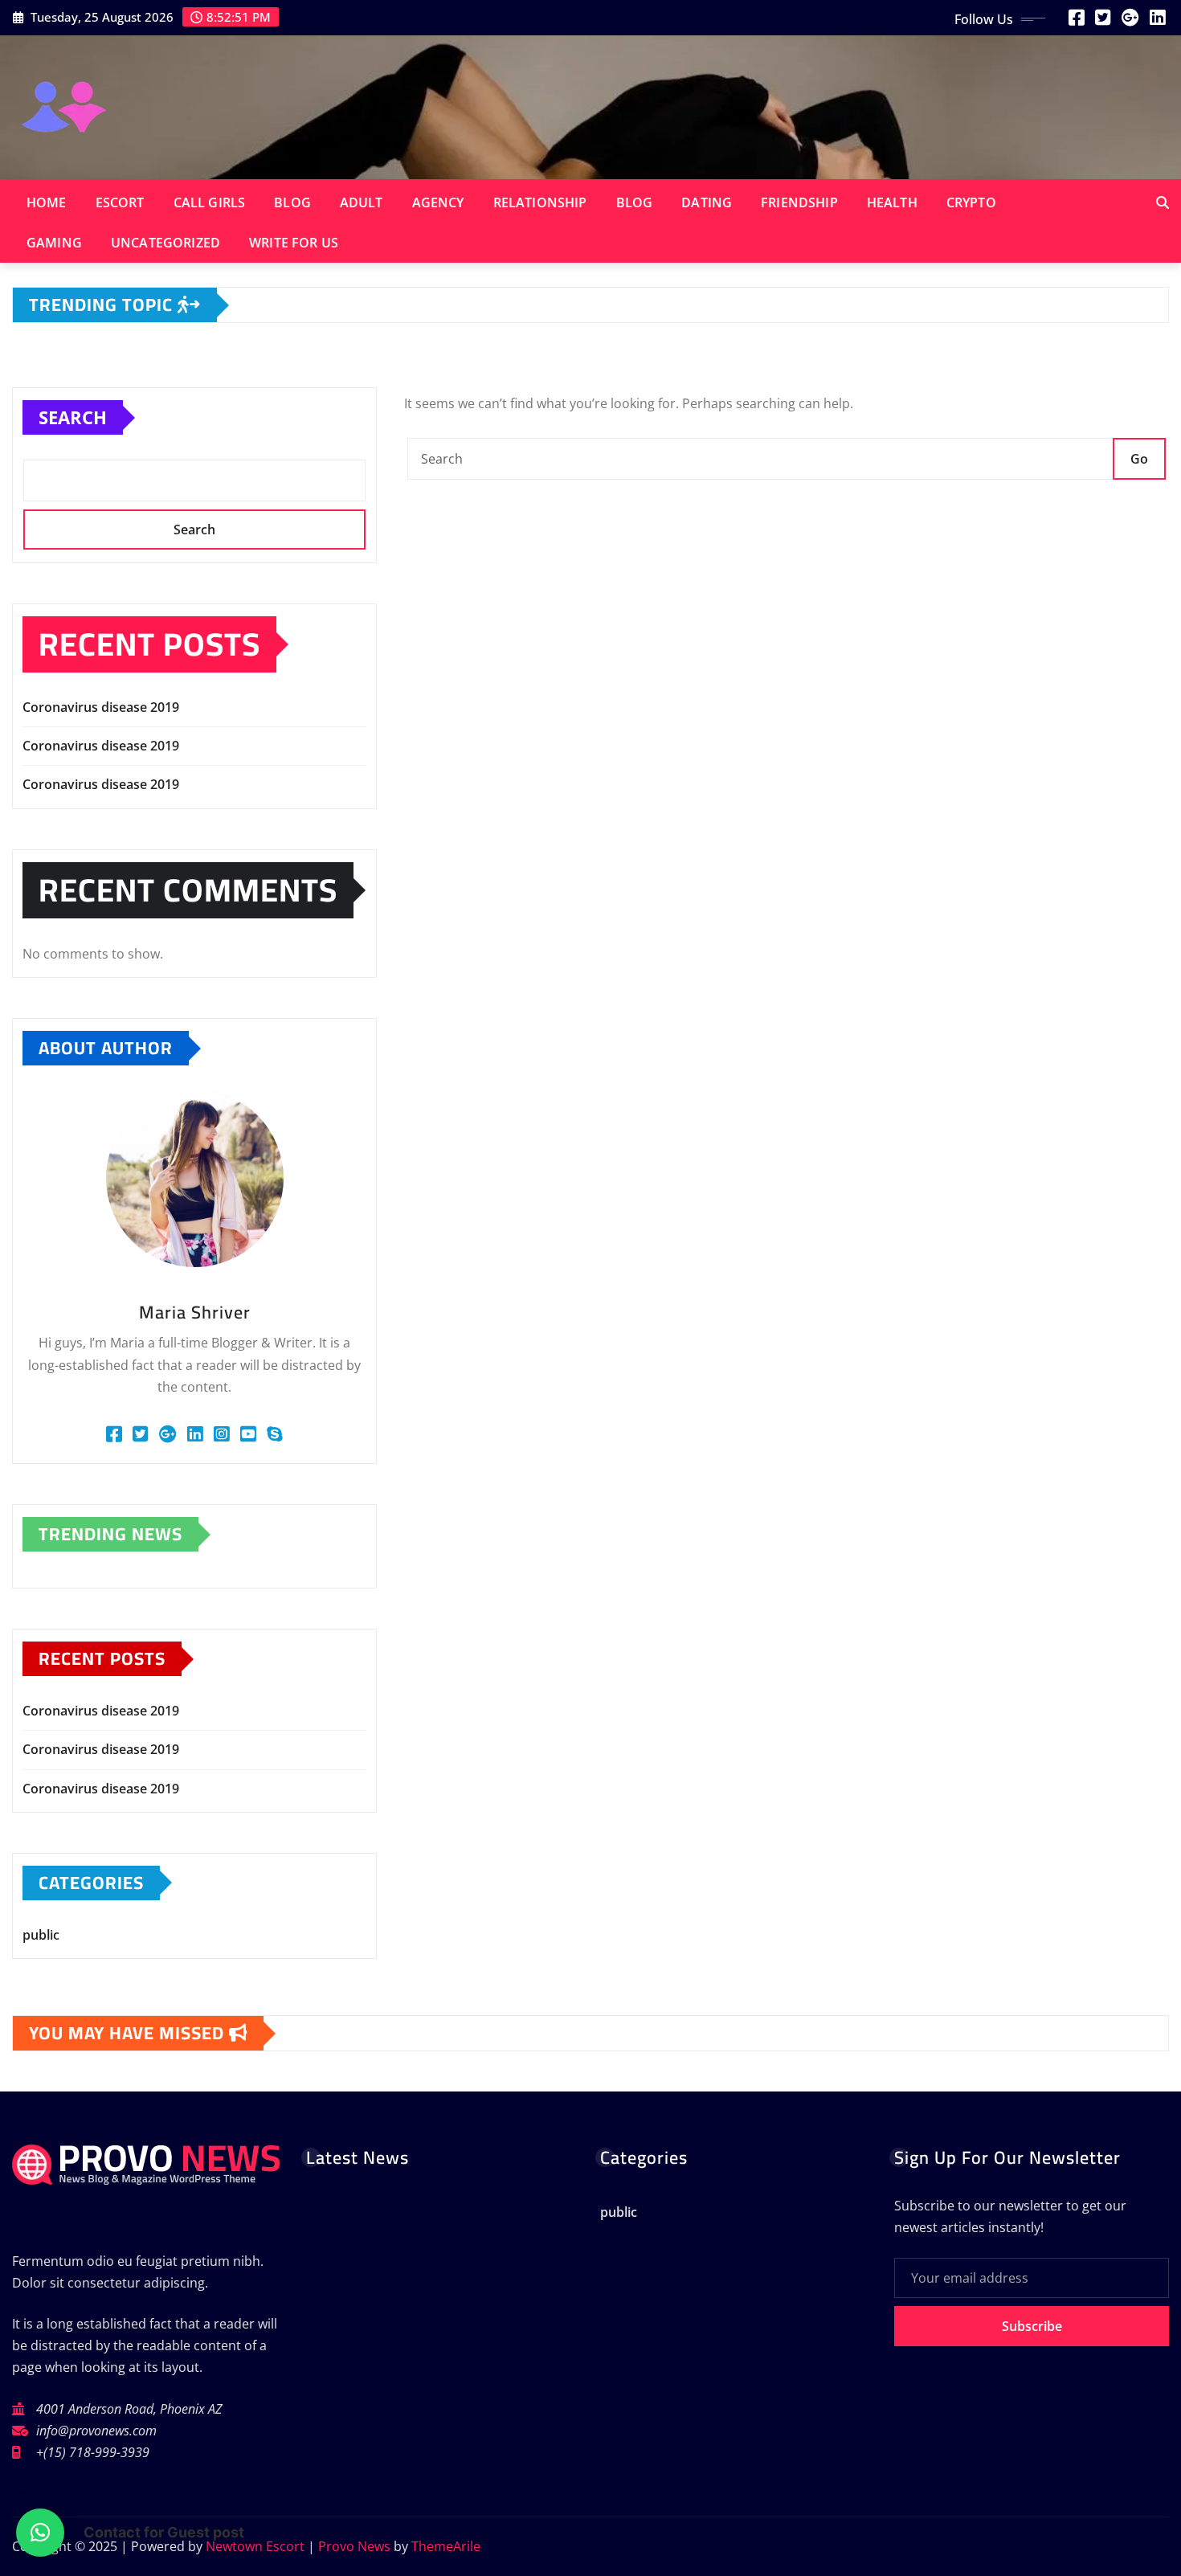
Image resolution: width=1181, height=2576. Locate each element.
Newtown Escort (255, 2546)
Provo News (354, 2546)
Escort (120, 202)
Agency (438, 202)
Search (73, 417)
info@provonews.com (96, 2431)
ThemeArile (446, 2546)
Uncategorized (166, 243)
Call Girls (210, 202)
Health (892, 202)
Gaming (54, 243)
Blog (292, 202)
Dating (707, 202)
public (41, 1935)
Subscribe (1032, 2326)
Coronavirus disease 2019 (101, 707)
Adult (362, 202)
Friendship (799, 202)
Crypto (971, 202)
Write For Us (294, 243)
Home (47, 202)
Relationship (540, 202)
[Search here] (1163, 202)
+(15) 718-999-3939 (93, 2452)
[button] (40, 2533)
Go (1139, 459)
